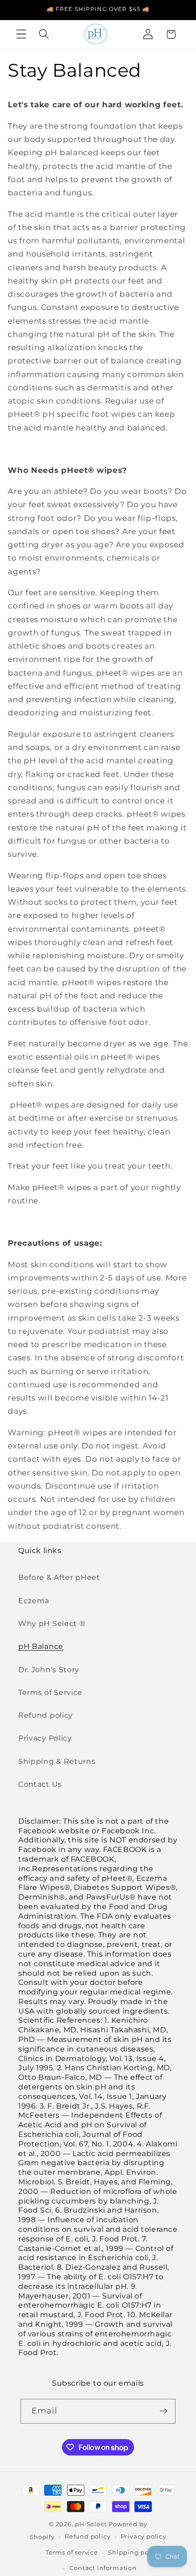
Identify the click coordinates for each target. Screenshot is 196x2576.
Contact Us (40, 1784)
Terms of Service (50, 1692)
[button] (21, 34)
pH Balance (41, 1646)
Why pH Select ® (52, 1623)
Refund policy (46, 1715)
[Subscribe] (164, 2411)
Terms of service (72, 2552)
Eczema (34, 1600)
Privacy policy (144, 2537)
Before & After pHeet (59, 1577)
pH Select (91, 2524)
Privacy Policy (45, 1738)
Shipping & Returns (57, 1761)
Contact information (103, 2568)
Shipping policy (134, 2552)
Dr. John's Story (49, 1669)
